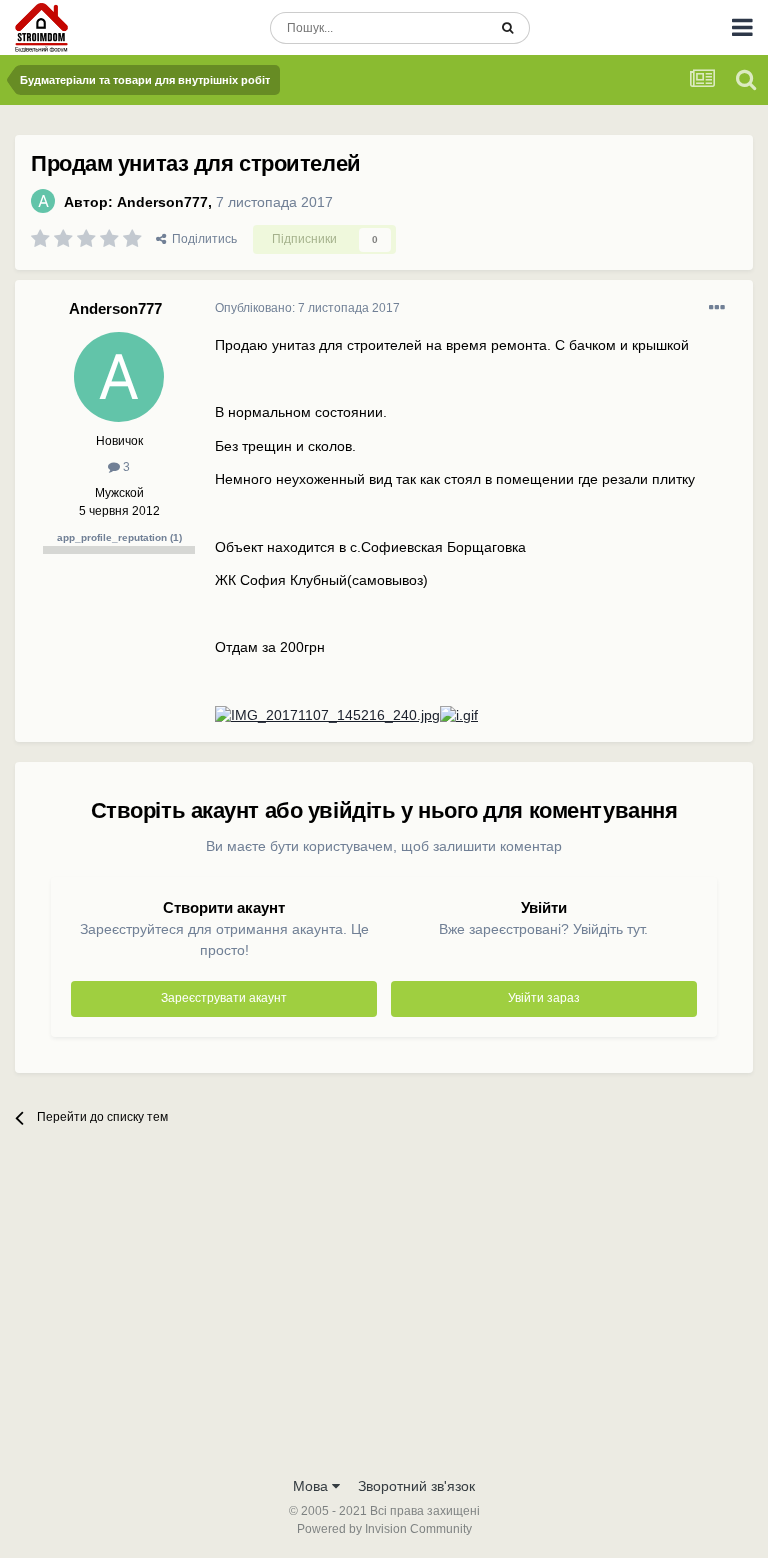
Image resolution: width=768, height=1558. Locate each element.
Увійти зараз (544, 998)
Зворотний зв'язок (416, 1486)
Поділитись (201, 239)
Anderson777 (162, 202)
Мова (312, 1486)
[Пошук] (507, 28)
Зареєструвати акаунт (224, 998)
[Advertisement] (384, 1316)
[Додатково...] (717, 308)
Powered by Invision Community (384, 1529)
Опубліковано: (307, 308)
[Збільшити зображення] (327, 715)
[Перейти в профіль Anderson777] (43, 201)
